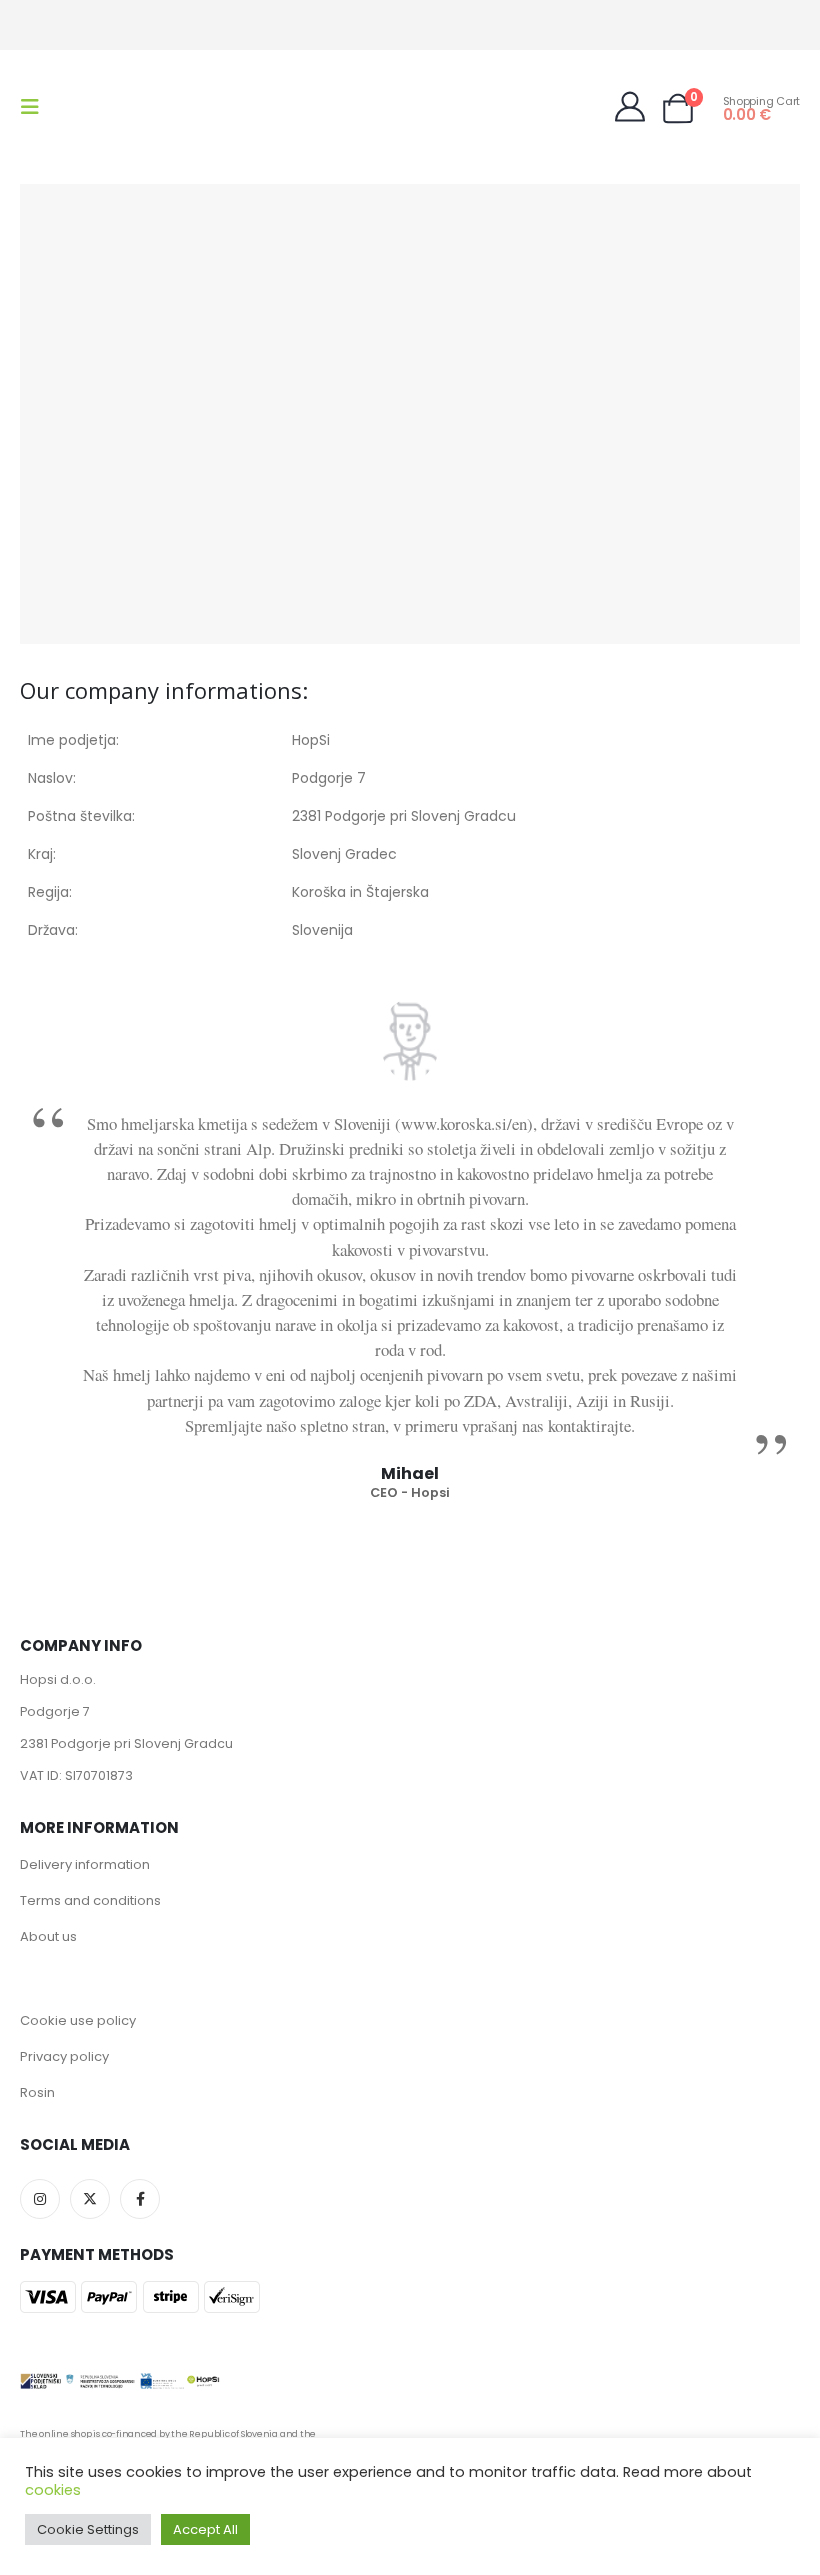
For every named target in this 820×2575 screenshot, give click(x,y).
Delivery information (85, 1864)
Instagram (40, 2199)
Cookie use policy (78, 2020)
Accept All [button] (205, 2529)
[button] (36, 107)
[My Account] (630, 107)
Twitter (90, 2199)
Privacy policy (64, 2056)
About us (48, 1936)
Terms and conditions (90, 1900)
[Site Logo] (102, 107)
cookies (53, 2490)
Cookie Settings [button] (88, 2529)
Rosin (37, 2092)
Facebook (140, 2199)
